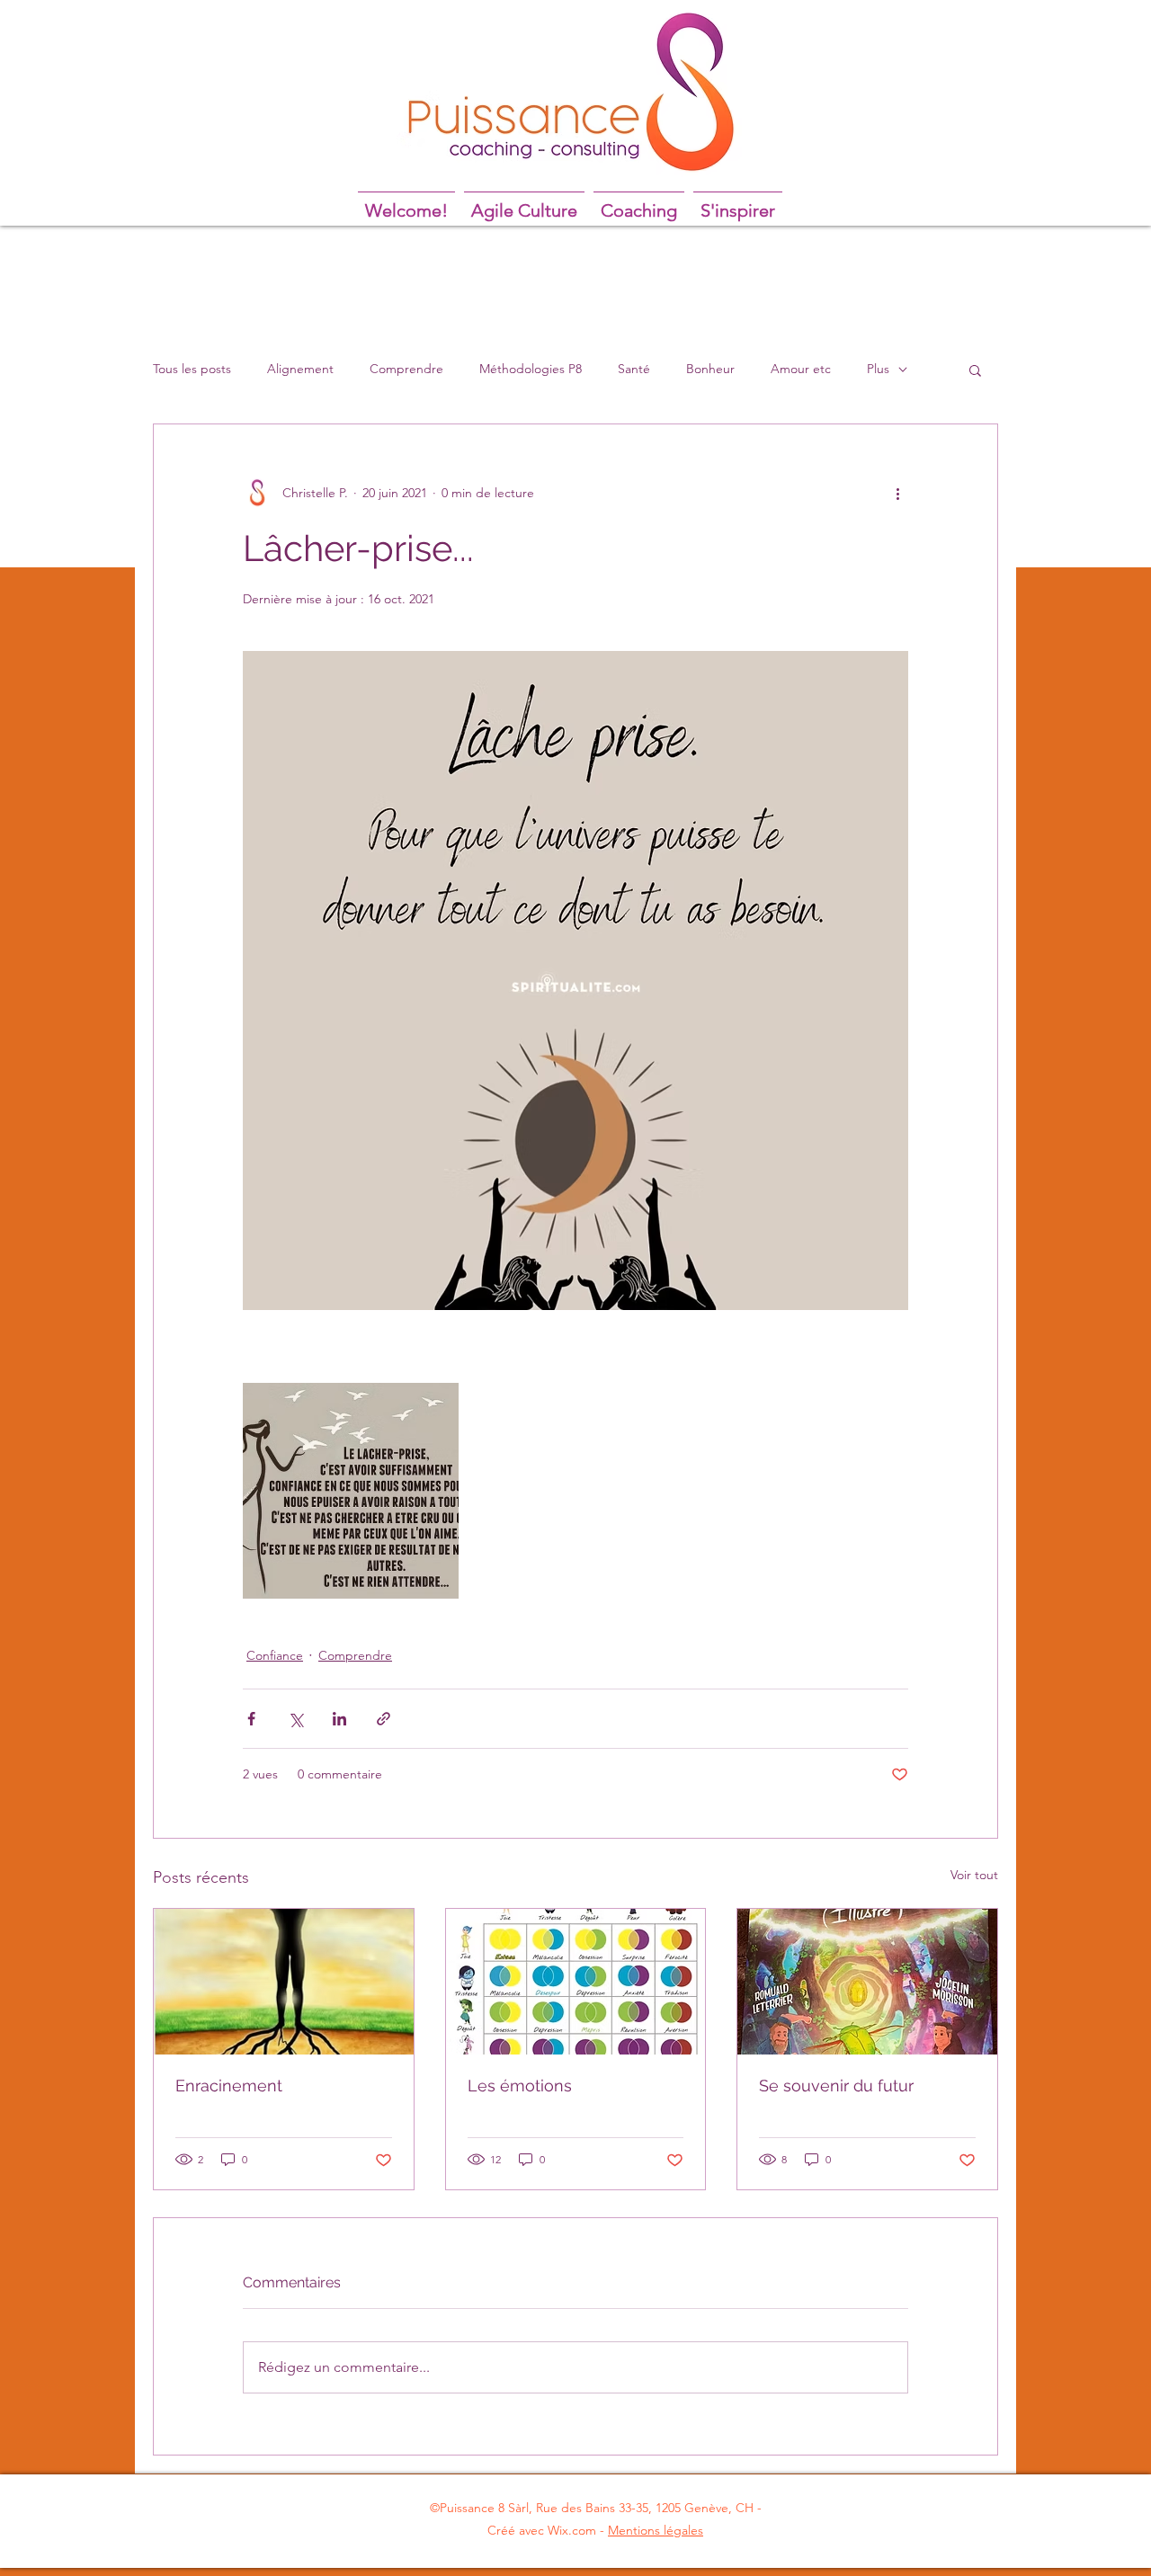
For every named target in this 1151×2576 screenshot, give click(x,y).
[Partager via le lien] (384, 1719)
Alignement (300, 369)
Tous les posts (192, 369)
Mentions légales (656, 2530)
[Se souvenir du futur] (867, 1982)
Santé (634, 369)
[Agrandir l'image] (351, 1491)
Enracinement (229, 2086)
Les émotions (520, 2086)
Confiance (275, 1655)
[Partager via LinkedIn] (339, 1719)
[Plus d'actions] (897, 493)
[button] (975, 370)
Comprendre (406, 369)
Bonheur (710, 369)
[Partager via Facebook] (251, 1719)
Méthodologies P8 (531, 369)
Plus (878, 369)
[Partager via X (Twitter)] (295, 1719)
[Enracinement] (284, 1982)
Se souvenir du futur (836, 2086)
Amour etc (801, 369)
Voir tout (974, 1875)
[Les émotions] (576, 1982)
